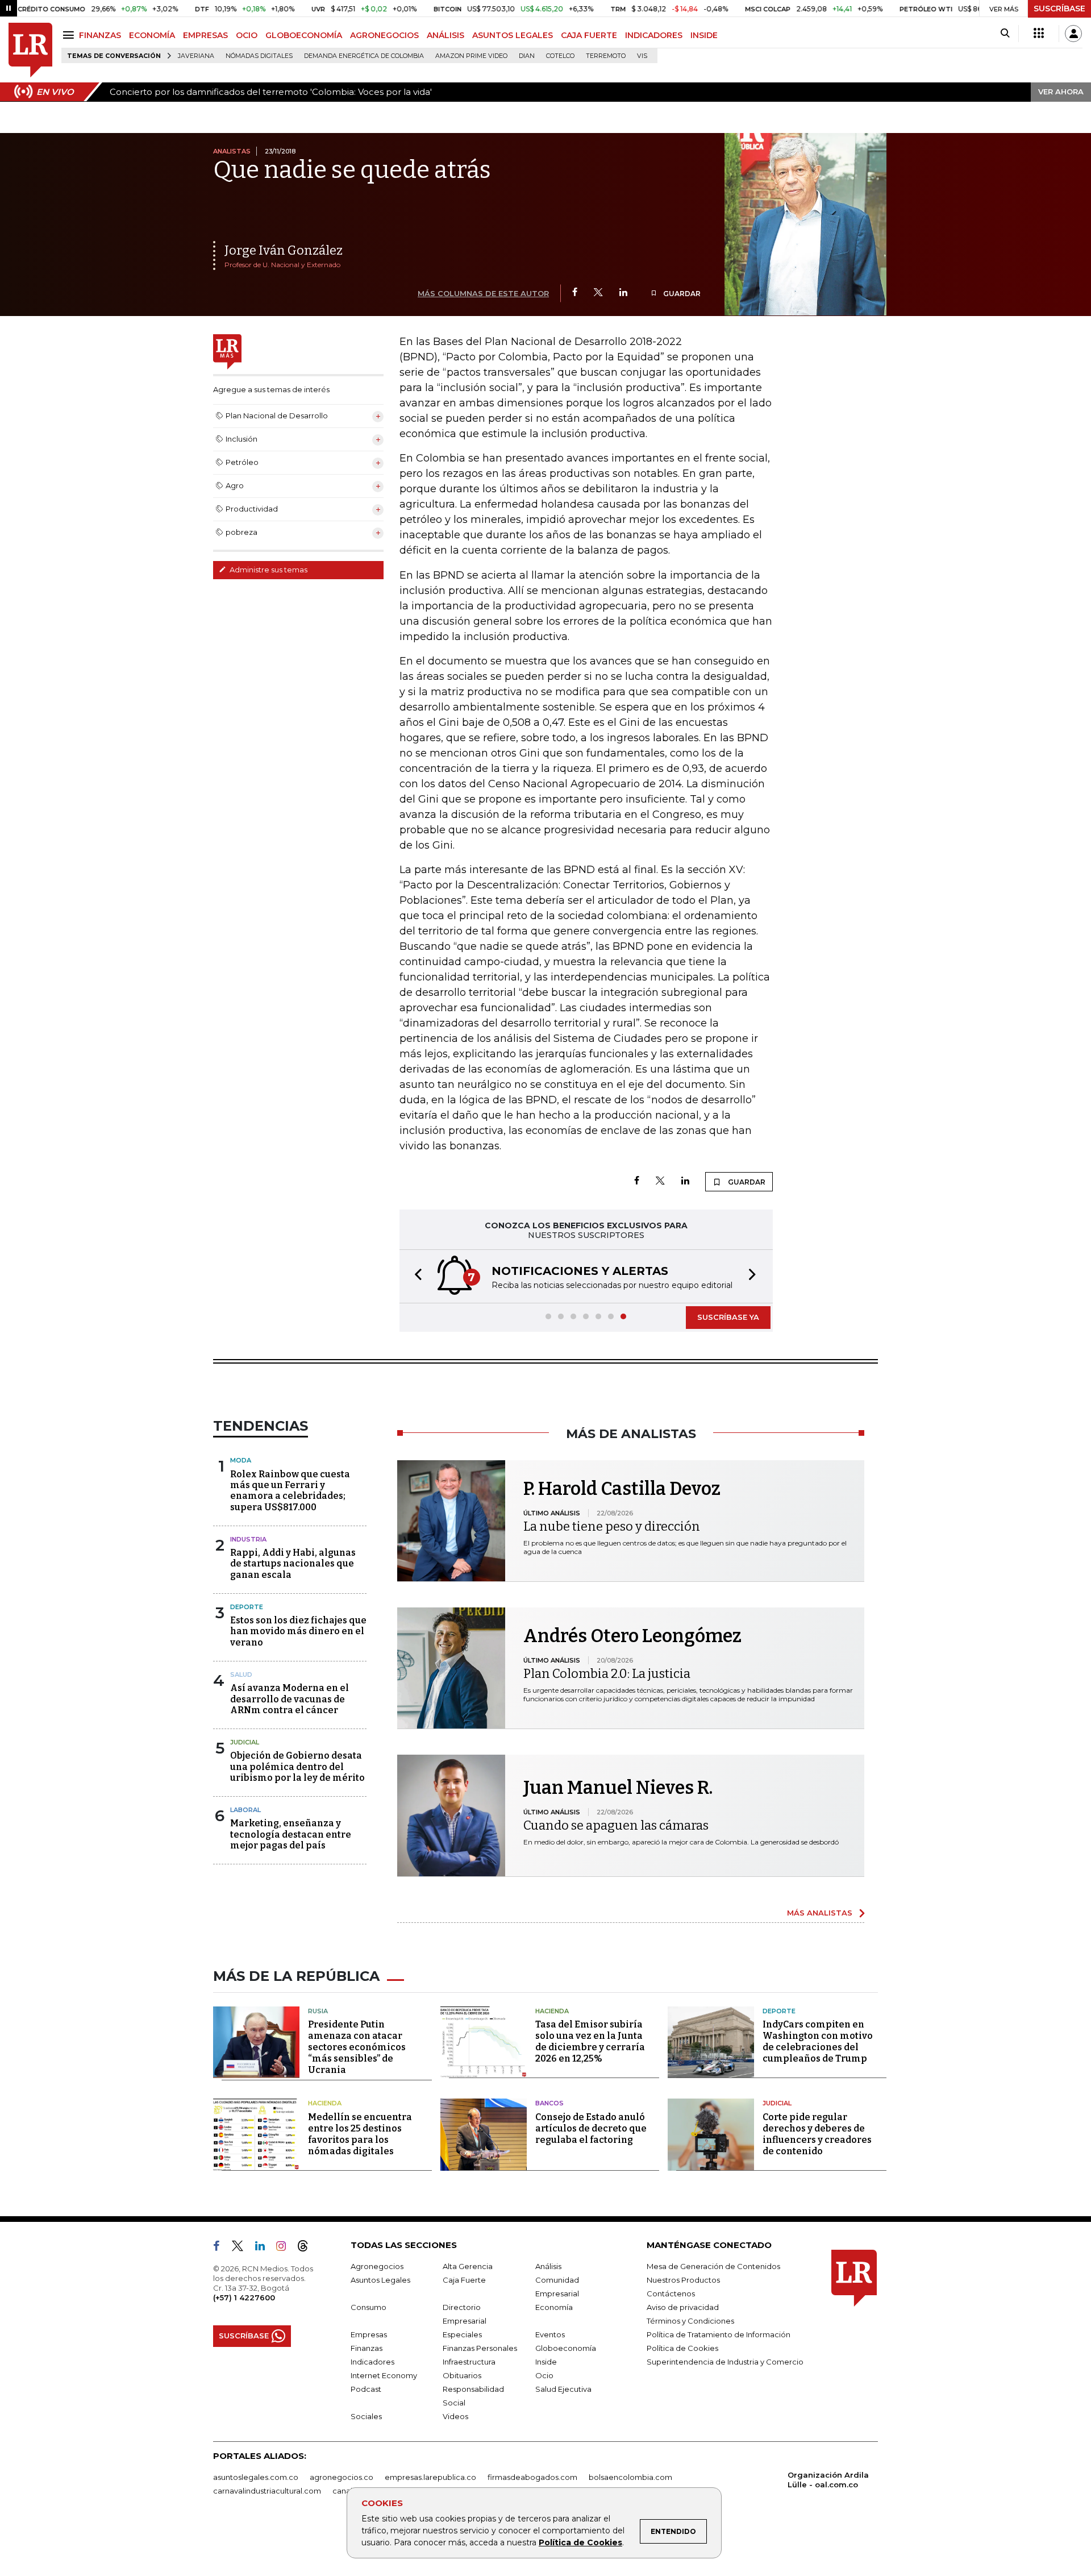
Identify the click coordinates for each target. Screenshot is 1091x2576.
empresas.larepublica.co (430, 2477)
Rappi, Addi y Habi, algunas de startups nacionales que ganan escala (293, 1563)
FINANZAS (100, 35)
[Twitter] (598, 293)
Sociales (366, 2416)
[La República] (30, 50)
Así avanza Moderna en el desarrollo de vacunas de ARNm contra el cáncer (290, 1699)
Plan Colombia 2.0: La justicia (607, 1674)
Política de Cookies (580, 2542)
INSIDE (704, 35)
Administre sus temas (268, 570)
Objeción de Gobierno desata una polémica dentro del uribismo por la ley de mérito (297, 1766)
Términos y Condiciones (690, 2321)
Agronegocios (377, 2266)
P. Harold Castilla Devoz (622, 1489)
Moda (241, 1460)
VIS (642, 56)
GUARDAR (681, 294)
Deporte (247, 1607)
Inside (546, 2362)
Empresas (369, 2334)
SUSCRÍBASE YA (728, 1317)
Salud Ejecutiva (563, 2389)
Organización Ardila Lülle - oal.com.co (828, 2480)
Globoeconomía (566, 2348)
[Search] (1005, 34)
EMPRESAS (205, 35)
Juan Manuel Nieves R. (618, 1788)
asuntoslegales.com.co (256, 2477)
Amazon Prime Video (471, 56)
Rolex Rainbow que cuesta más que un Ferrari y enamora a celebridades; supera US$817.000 (290, 1491)
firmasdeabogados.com (532, 2477)
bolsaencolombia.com (630, 2477)
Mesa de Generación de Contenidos (713, 2266)
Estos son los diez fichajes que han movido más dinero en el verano (298, 1631)
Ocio (544, 2375)
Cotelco (560, 56)
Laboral (245, 1810)
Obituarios (462, 2375)
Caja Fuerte (464, 2280)
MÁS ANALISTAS (820, 1913)
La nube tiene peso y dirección (612, 1526)
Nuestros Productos (683, 2280)
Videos (455, 2416)
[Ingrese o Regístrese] (1073, 34)
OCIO (247, 35)
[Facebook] (575, 293)
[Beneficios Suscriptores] (1039, 34)
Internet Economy (384, 2375)
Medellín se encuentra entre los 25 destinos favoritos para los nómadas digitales (360, 2134)
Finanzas (367, 2348)
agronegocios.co (342, 2477)
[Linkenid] (265, 2248)
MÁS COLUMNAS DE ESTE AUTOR (483, 293)
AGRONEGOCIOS (384, 35)
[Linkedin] (623, 293)
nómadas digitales (259, 56)
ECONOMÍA (152, 35)
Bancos (549, 2103)
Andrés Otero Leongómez (632, 1636)
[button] (415, 1276)
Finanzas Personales (480, 2348)
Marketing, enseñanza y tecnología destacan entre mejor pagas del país (291, 1834)
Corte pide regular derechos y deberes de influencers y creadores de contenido (817, 2134)
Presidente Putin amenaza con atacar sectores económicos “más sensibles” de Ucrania (357, 2047)
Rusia (318, 2011)
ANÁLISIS (445, 35)
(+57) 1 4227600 (244, 2297)
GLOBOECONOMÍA (304, 35)
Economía (554, 2307)
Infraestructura (469, 2362)
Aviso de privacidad (683, 2307)
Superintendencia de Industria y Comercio (725, 2362)
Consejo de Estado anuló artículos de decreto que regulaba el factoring (591, 2128)
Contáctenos (671, 2294)
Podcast (366, 2389)
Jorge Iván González (284, 250)
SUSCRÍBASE (1059, 9)
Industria (248, 1539)
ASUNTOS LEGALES (513, 35)
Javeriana (196, 56)
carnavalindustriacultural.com (267, 2491)
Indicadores (372, 2362)
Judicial (245, 1742)
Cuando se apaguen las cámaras (616, 1825)
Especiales (462, 2334)
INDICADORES (654, 35)
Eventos (550, 2334)
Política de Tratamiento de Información (719, 2334)
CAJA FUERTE (589, 35)
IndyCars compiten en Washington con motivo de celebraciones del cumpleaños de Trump (818, 2041)
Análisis (548, 2266)
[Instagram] (286, 2248)
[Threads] (307, 2248)
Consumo (368, 2307)
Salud (241, 1675)
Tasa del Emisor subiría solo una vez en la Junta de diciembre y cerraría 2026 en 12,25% (590, 2041)
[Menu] (70, 35)
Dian (527, 56)
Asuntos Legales (380, 2280)
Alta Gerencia (468, 2266)
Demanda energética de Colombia (364, 56)
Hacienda (552, 2011)
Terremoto (606, 56)
